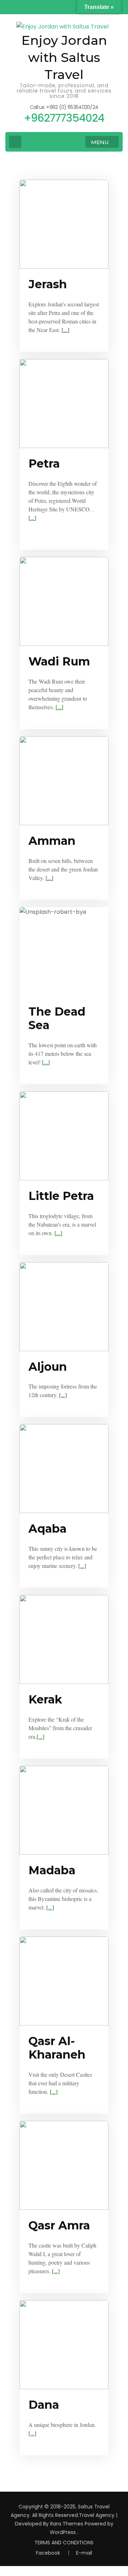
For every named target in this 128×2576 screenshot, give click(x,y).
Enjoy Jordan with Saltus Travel (64, 57)
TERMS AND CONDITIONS (64, 2543)
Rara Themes (67, 2524)
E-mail (84, 2553)
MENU (100, 142)
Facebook (48, 2553)
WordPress (63, 2532)
